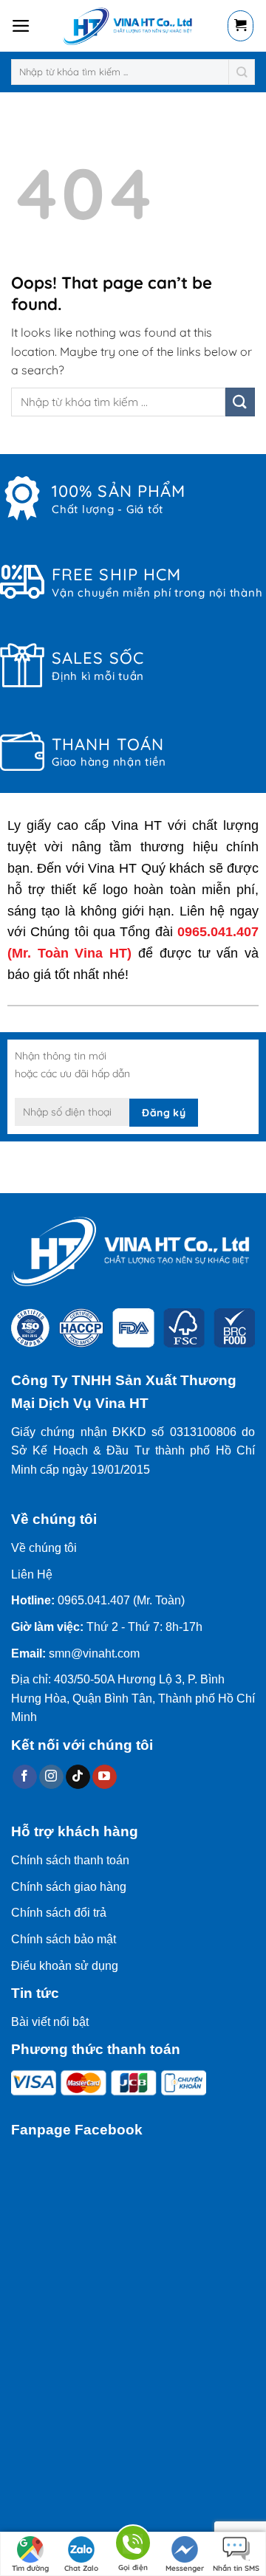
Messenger (185, 2568)
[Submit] (242, 72)
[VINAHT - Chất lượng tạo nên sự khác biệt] (129, 26)
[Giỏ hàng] (241, 26)
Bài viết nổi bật (50, 2022)
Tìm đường (30, 2568)
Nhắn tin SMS (236, 2568)
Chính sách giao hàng (69, 1887)
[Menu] (21, 26)
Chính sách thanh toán (70, 1860)
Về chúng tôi (44, 1548)
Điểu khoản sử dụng (65, 1966)
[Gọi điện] (133, 2545)
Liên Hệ (32, 1574)
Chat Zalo (81, 2568)
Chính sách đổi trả (59, 1913)
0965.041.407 (218, 932)
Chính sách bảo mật (64, 1939)
